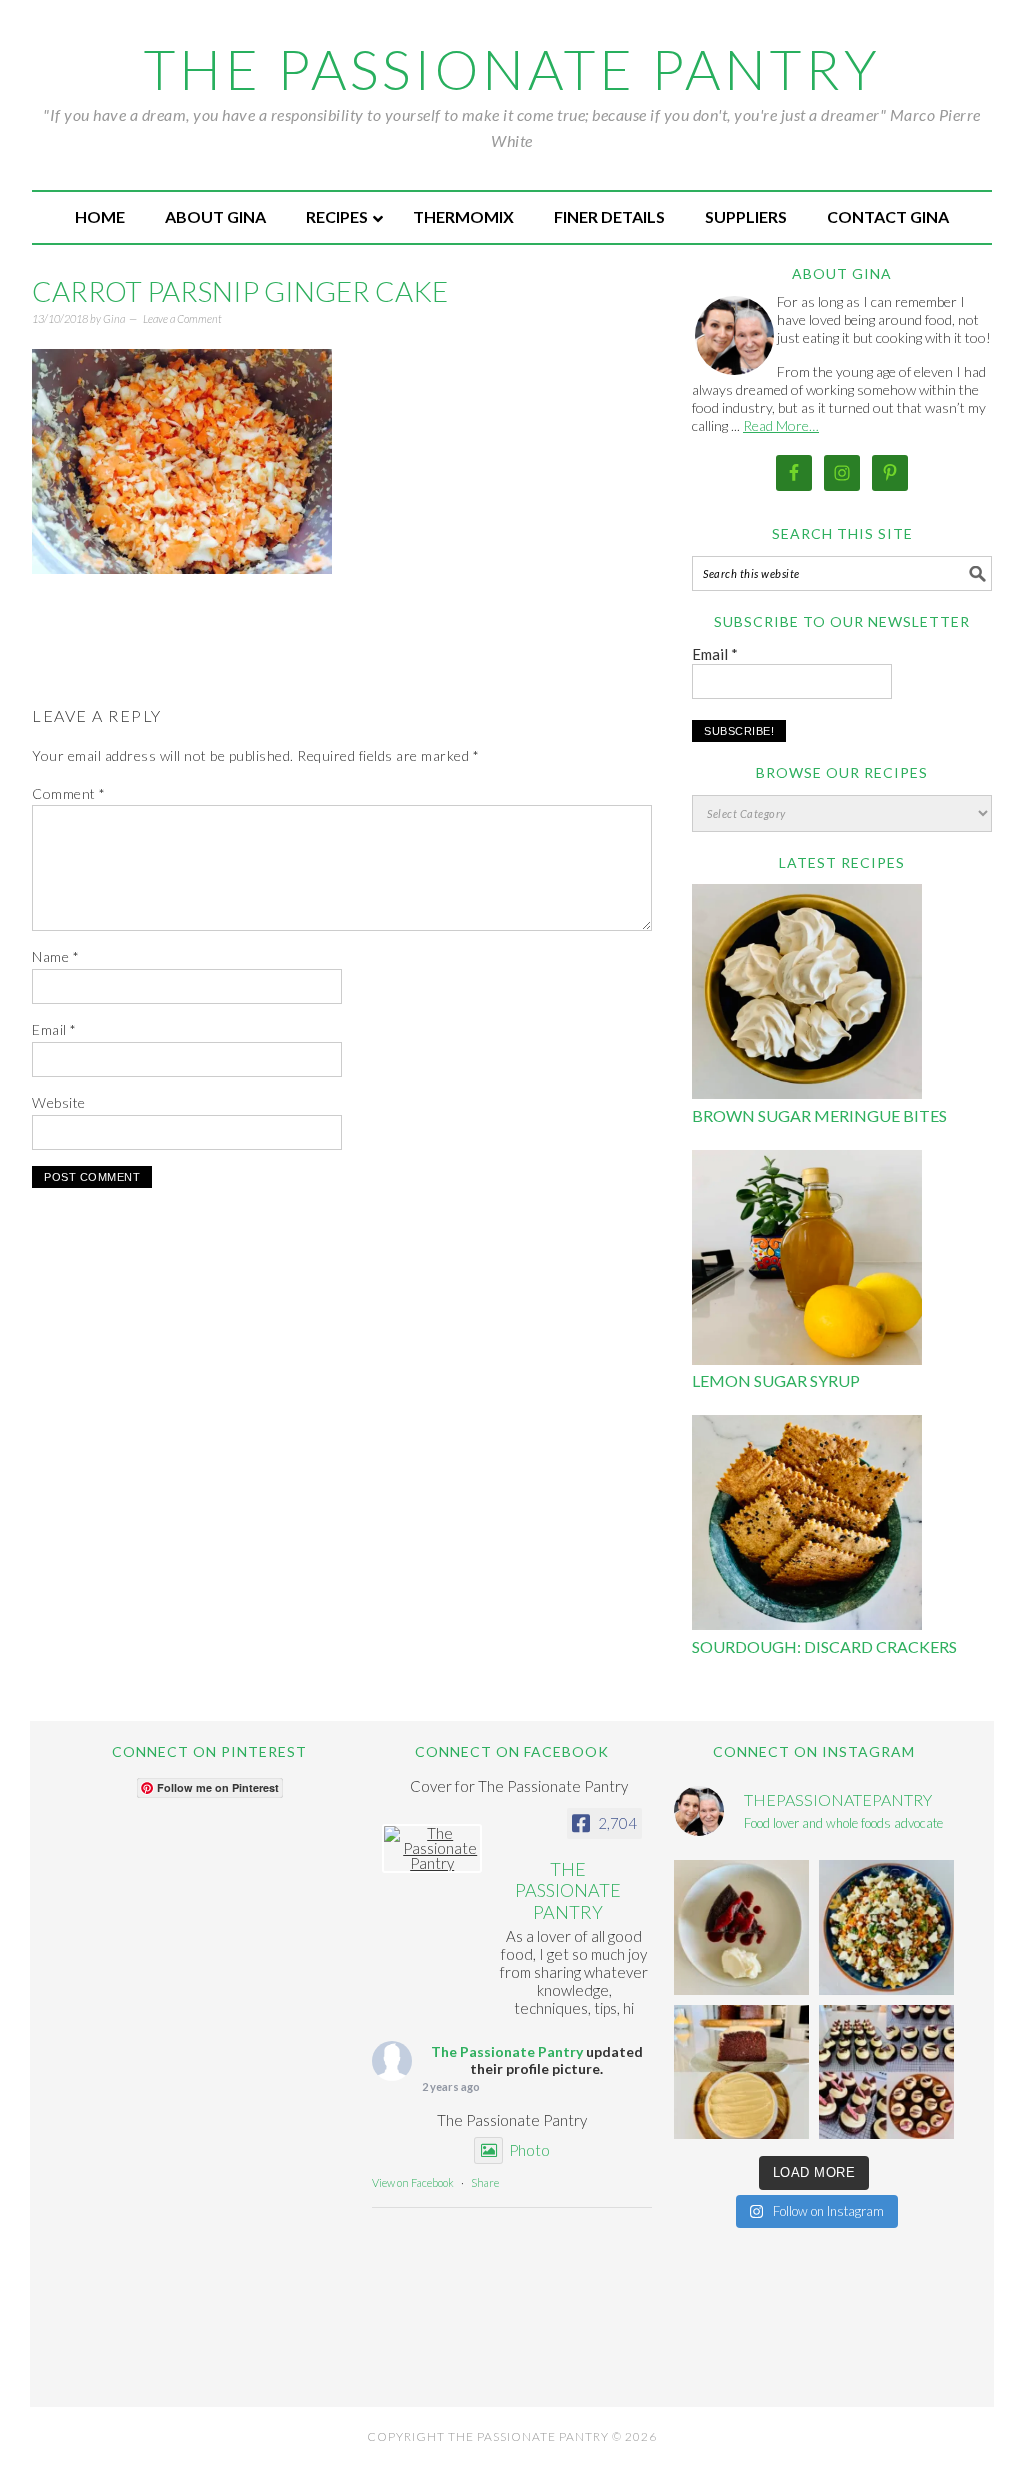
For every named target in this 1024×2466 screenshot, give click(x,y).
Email (54, 1029)
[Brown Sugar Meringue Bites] (807, 994)
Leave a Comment (182, 318)
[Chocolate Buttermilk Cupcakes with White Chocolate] (886, 2072)
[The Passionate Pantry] (432, 1848)
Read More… (781, 425)
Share (485, 2182)
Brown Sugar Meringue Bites (819, 1115)
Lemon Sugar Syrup (776, 1380)
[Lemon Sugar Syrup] (807, 1260)
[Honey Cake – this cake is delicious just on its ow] (741, 2072)
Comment (69, 793)
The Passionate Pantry (512, 69)
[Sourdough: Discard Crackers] (807, 1525)
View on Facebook (413, 2182)
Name (55, 956)
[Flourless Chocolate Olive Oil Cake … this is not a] (741, 1927)
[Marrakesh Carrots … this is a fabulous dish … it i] (886, 1927)
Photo (529, 2150)
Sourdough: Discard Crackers (824, 1646)
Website (59, 1102)
